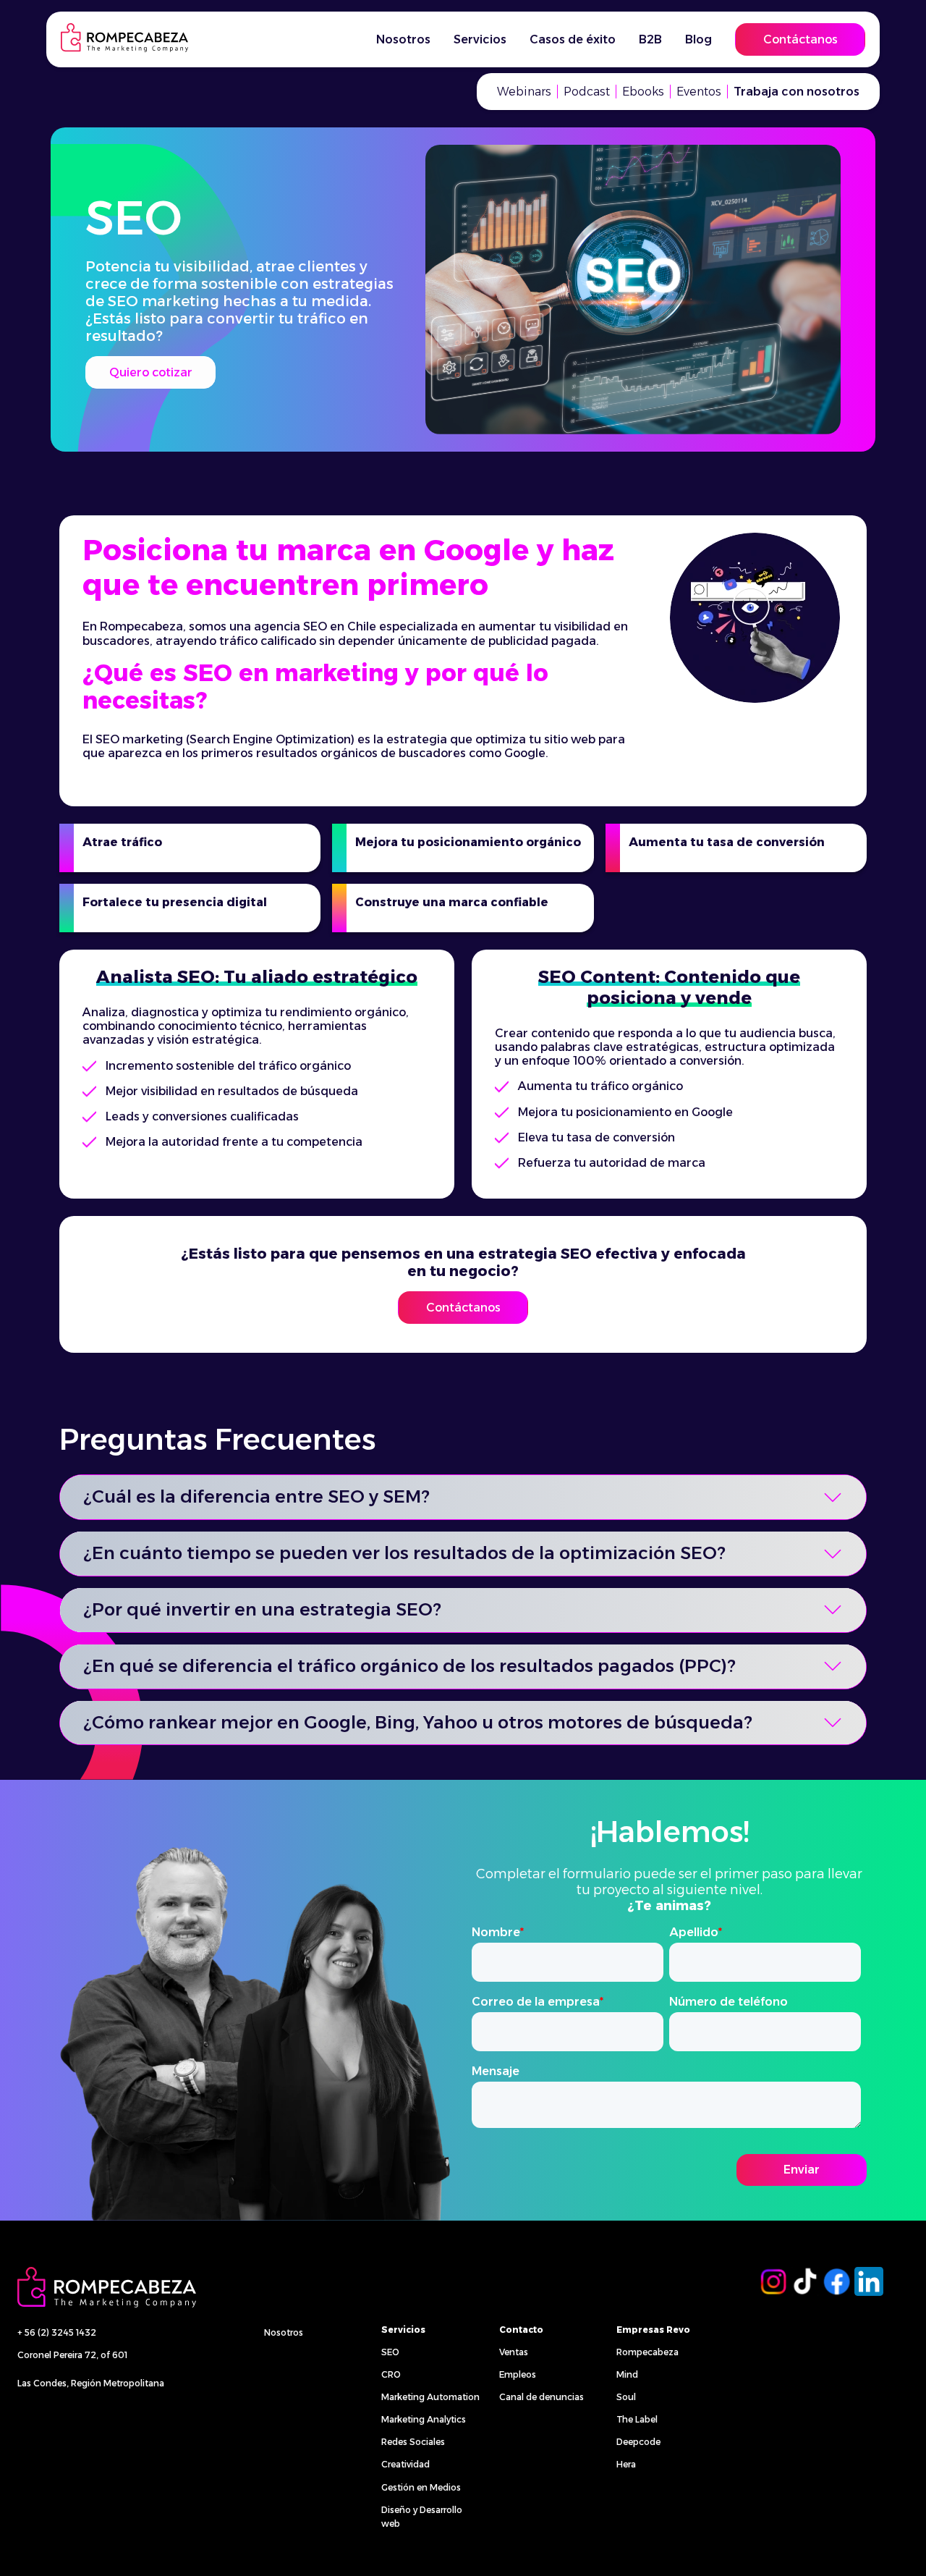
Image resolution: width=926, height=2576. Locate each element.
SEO (390, 2352)
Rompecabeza (647, 2352)
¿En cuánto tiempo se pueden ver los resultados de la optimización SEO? (404, 1553)
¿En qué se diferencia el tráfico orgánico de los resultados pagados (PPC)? (409, 1666)
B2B (650, 39)
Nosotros (284, 2332)
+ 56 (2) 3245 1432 (57, 2332)
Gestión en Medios (421, 2487)
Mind (627, 2374)
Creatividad (405, 2464)
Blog (698, 39)
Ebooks (643, 92)
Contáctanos (800, 39)
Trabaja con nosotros (797, 92)
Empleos (518, 2374)
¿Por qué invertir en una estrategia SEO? (262, 1609)
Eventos (699, 92)
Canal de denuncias (541, 2397)
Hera (626, 2464)
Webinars (524, 92)
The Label (637, 2419)
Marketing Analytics (424, 2419)
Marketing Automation (430, 2397)
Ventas (514, 2352)
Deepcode (638, 2442)
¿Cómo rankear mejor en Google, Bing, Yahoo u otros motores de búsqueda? (418, 1722)
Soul (626, 2397)
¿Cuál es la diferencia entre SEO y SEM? (256, 1496)
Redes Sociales (413, 2442)
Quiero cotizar (151, 372)
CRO (391, 2374)
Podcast (587, 92)
